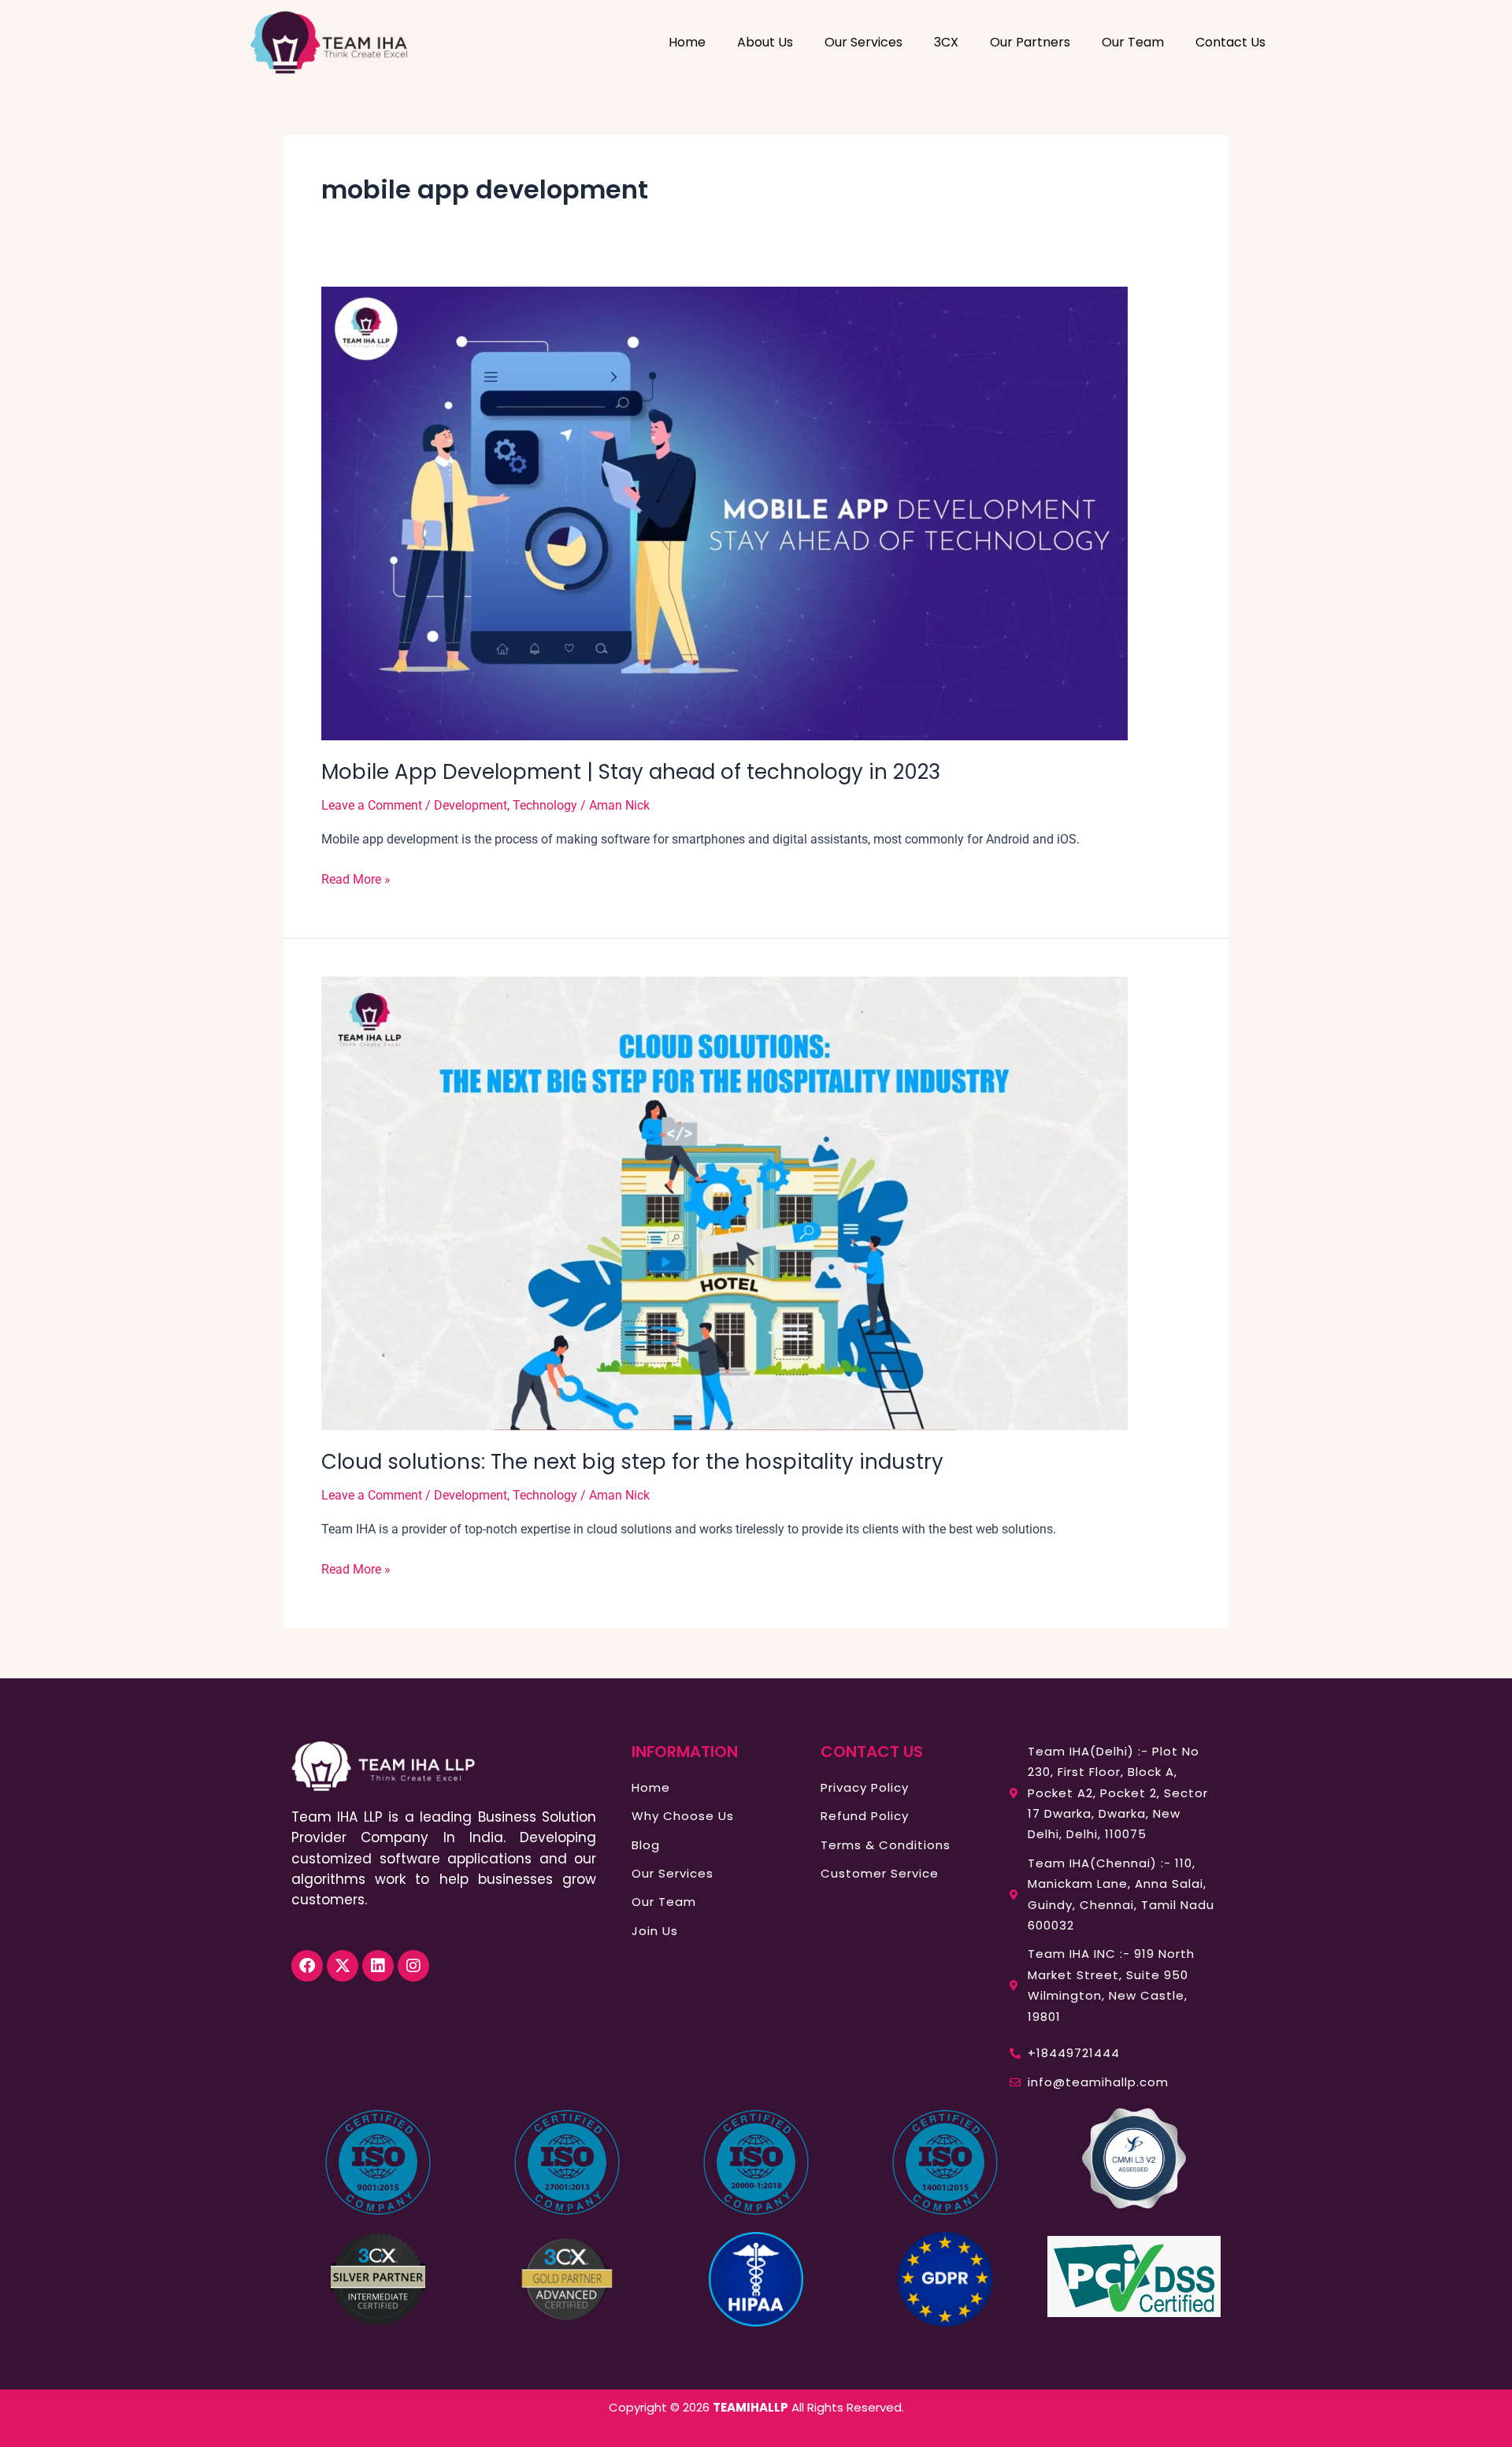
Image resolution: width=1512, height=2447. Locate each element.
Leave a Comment (372, 805)
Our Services (863, 42)
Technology (545, 805)
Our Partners (1030, 42)
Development (471, 805)
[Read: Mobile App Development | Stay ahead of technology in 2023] (724, 512)
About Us (765, 42)
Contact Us (1230, 42)
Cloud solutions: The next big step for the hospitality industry (632, 1462)
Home (687, 42)
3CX (946, 42)
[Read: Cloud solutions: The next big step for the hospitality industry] (724, 1202)
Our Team (1133, 42)
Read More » (356, 878)
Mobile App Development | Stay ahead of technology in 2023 (631, 772)
